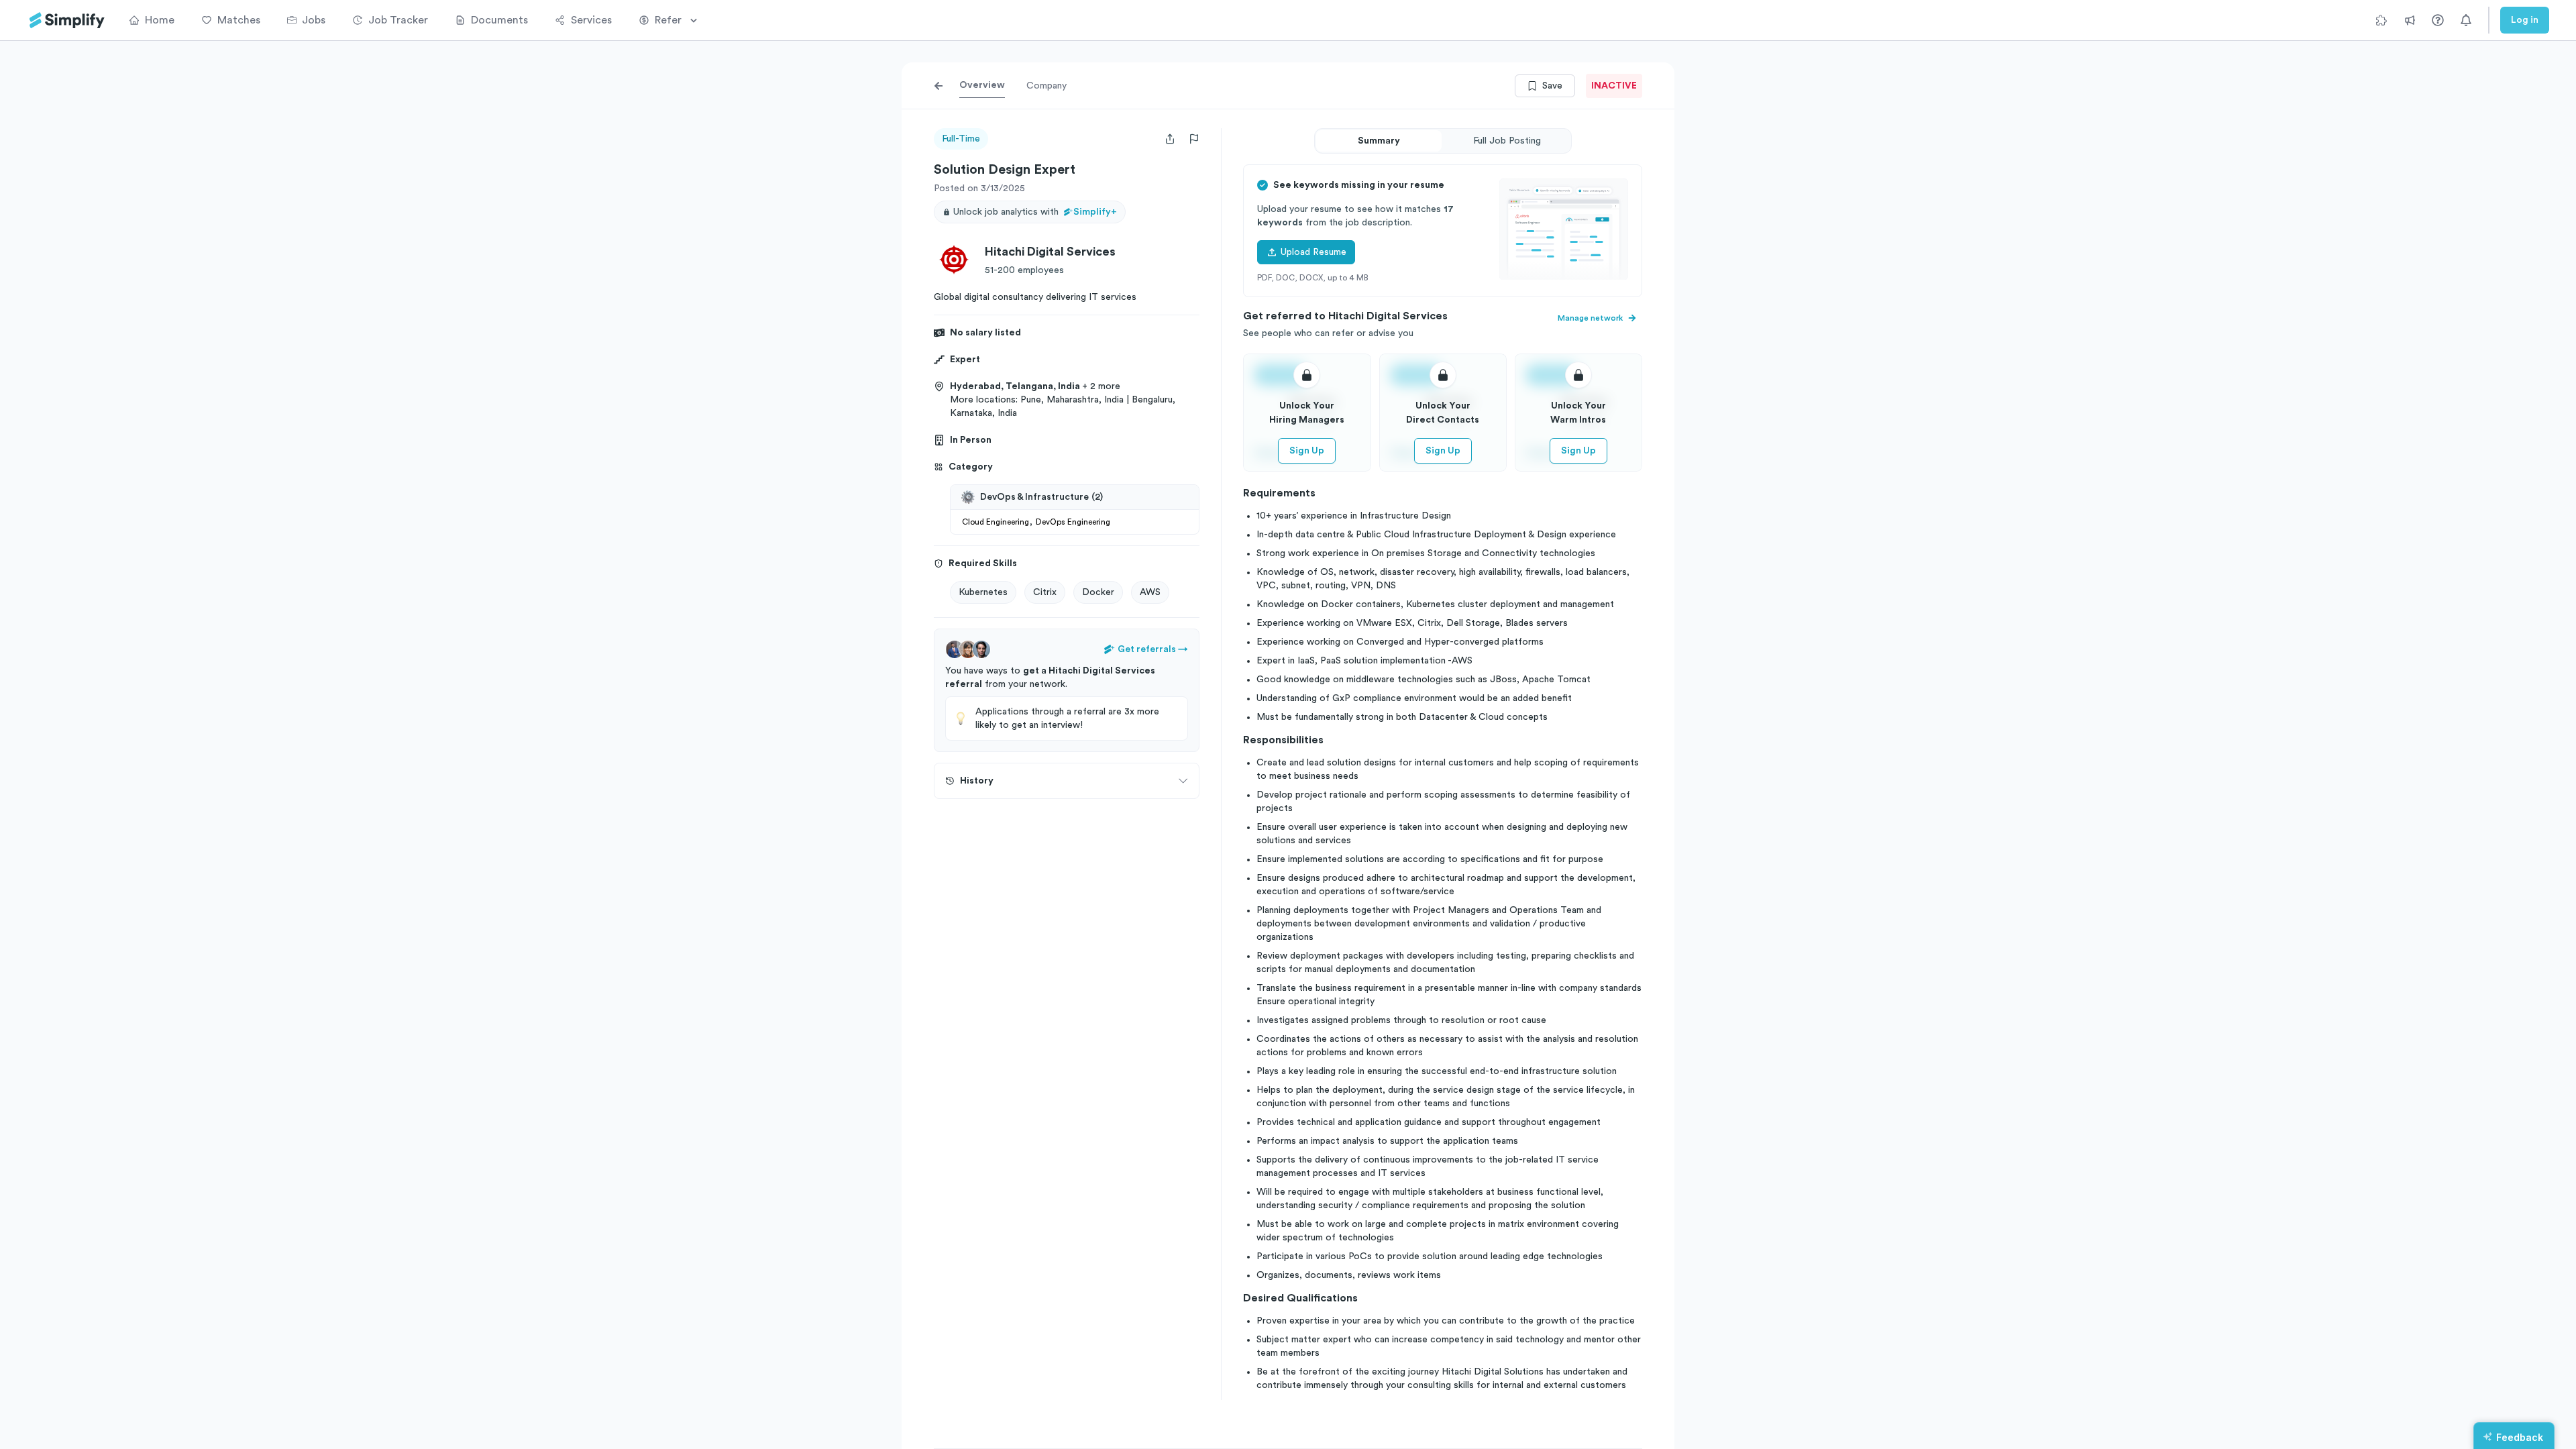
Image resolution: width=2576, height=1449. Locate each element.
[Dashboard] (67, 20)
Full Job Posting (1507, 141)
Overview (982, 85)
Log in (2525, 20)
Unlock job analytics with (1035, 212)
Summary (1379, 141)
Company (1046, 86)
